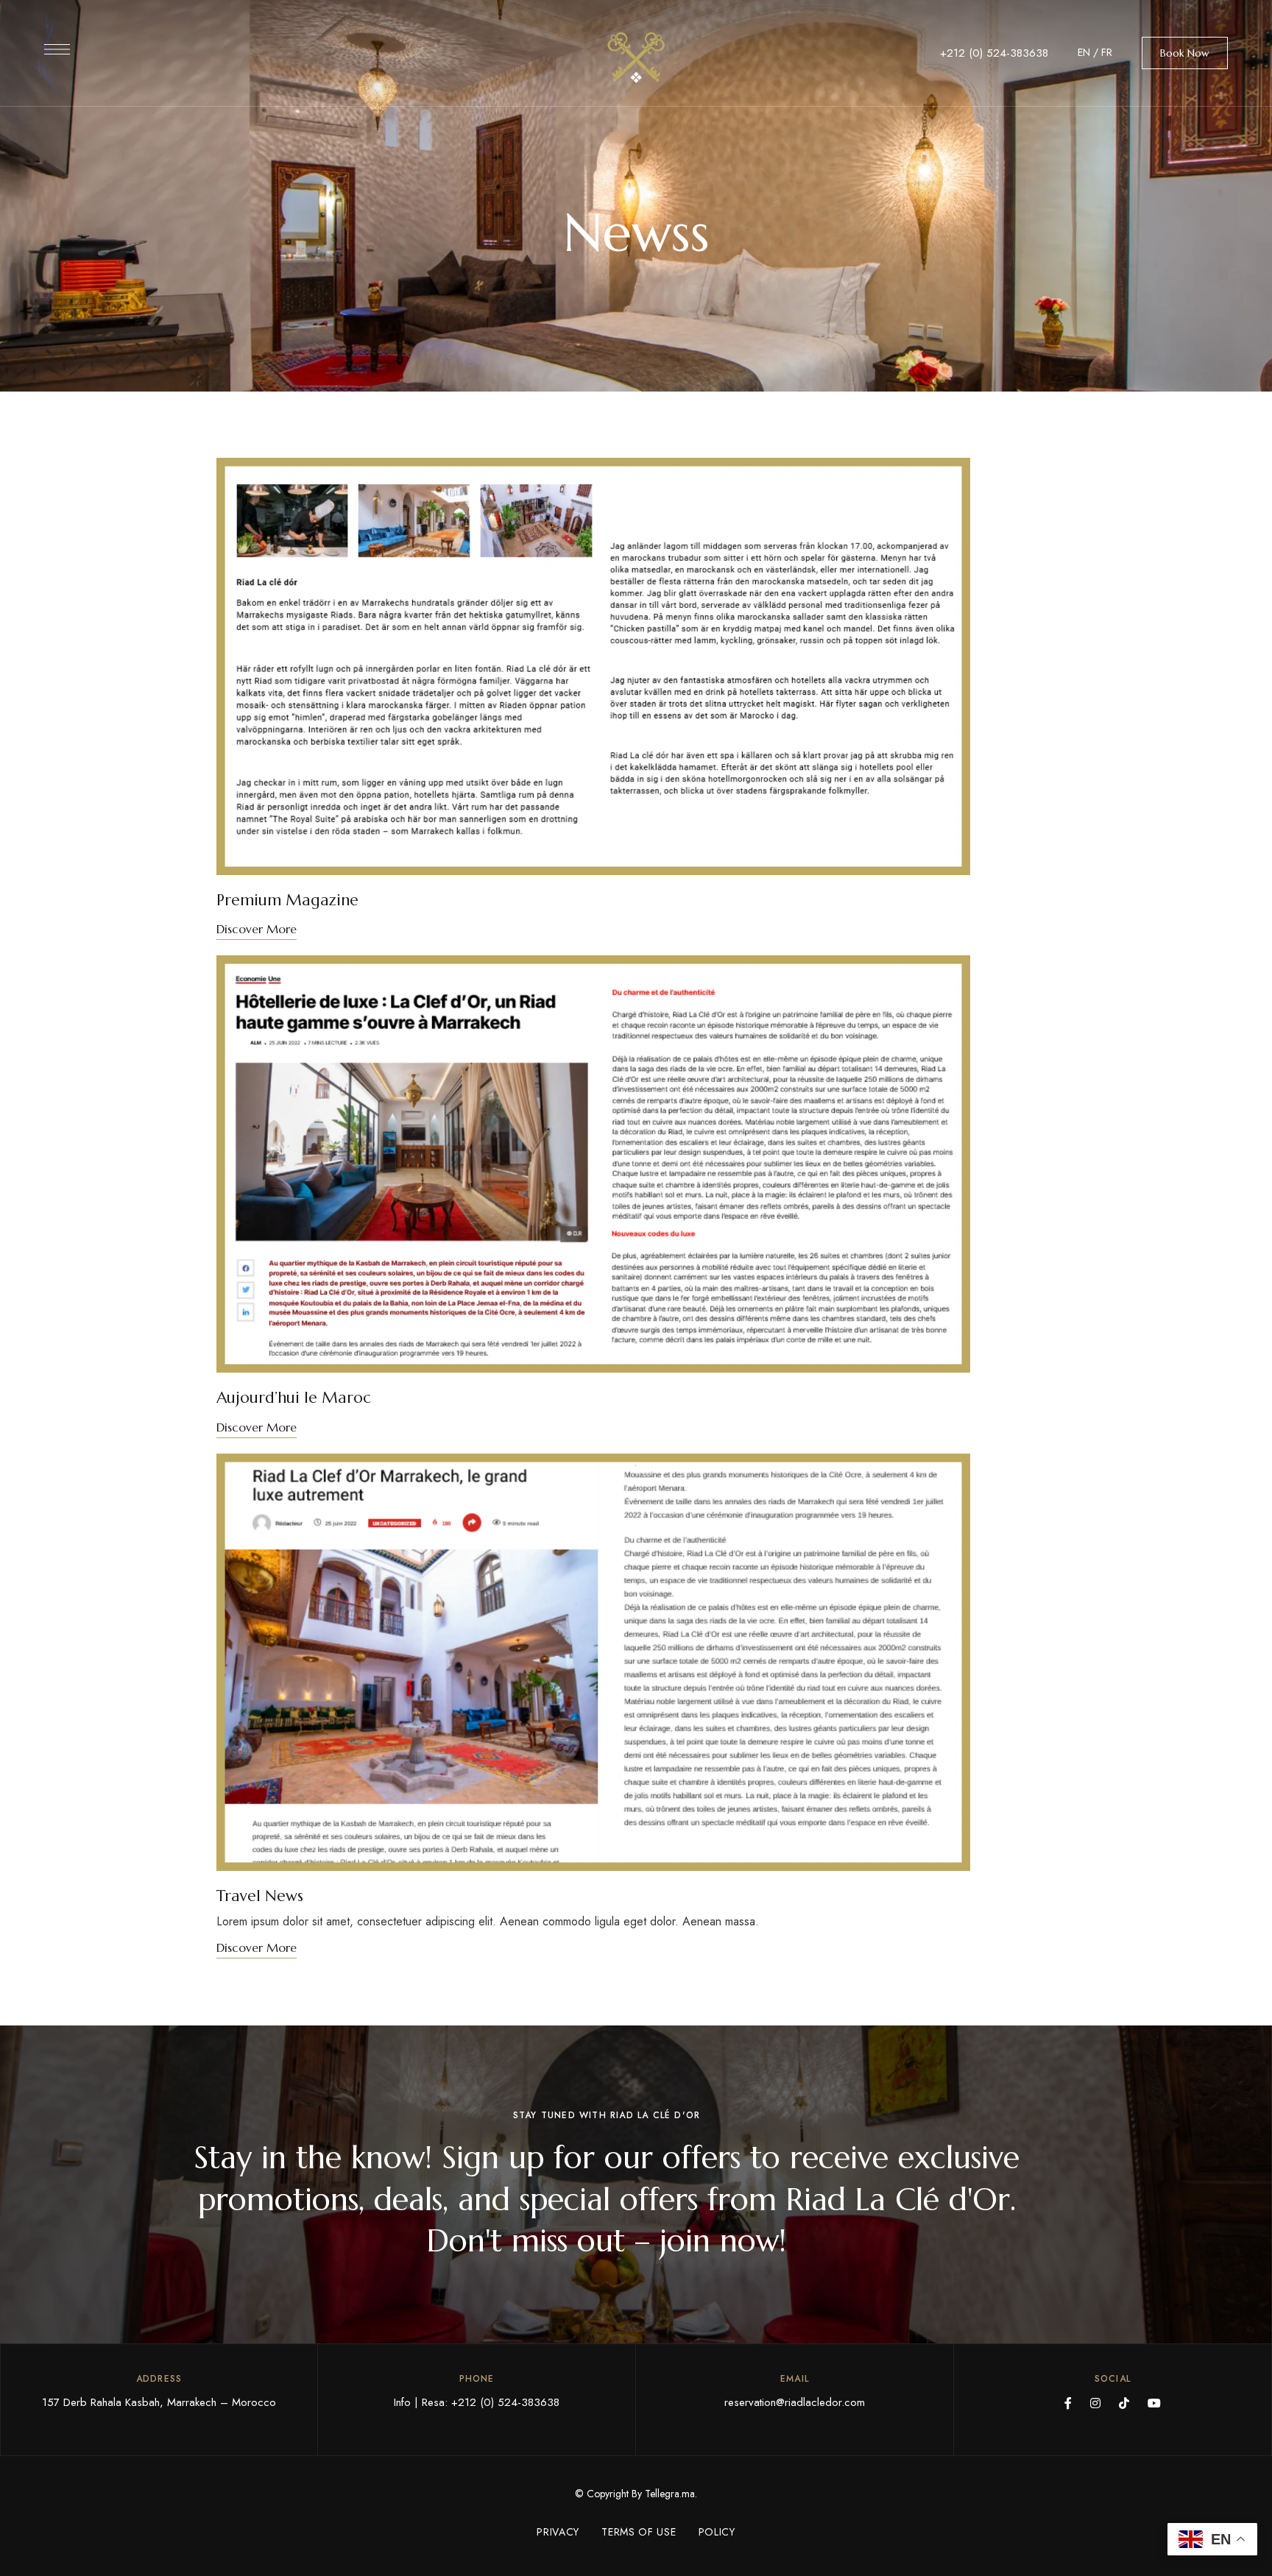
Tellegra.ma (670, 2494)
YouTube (1154, 2403)
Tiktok (1124, 2403)
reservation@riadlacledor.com (795, 2402)
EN (1084, 52)
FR (1107, 52)
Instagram (1095, 2403)
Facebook (1068, 2403)
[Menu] (57, 49)
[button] (1185, 53)
